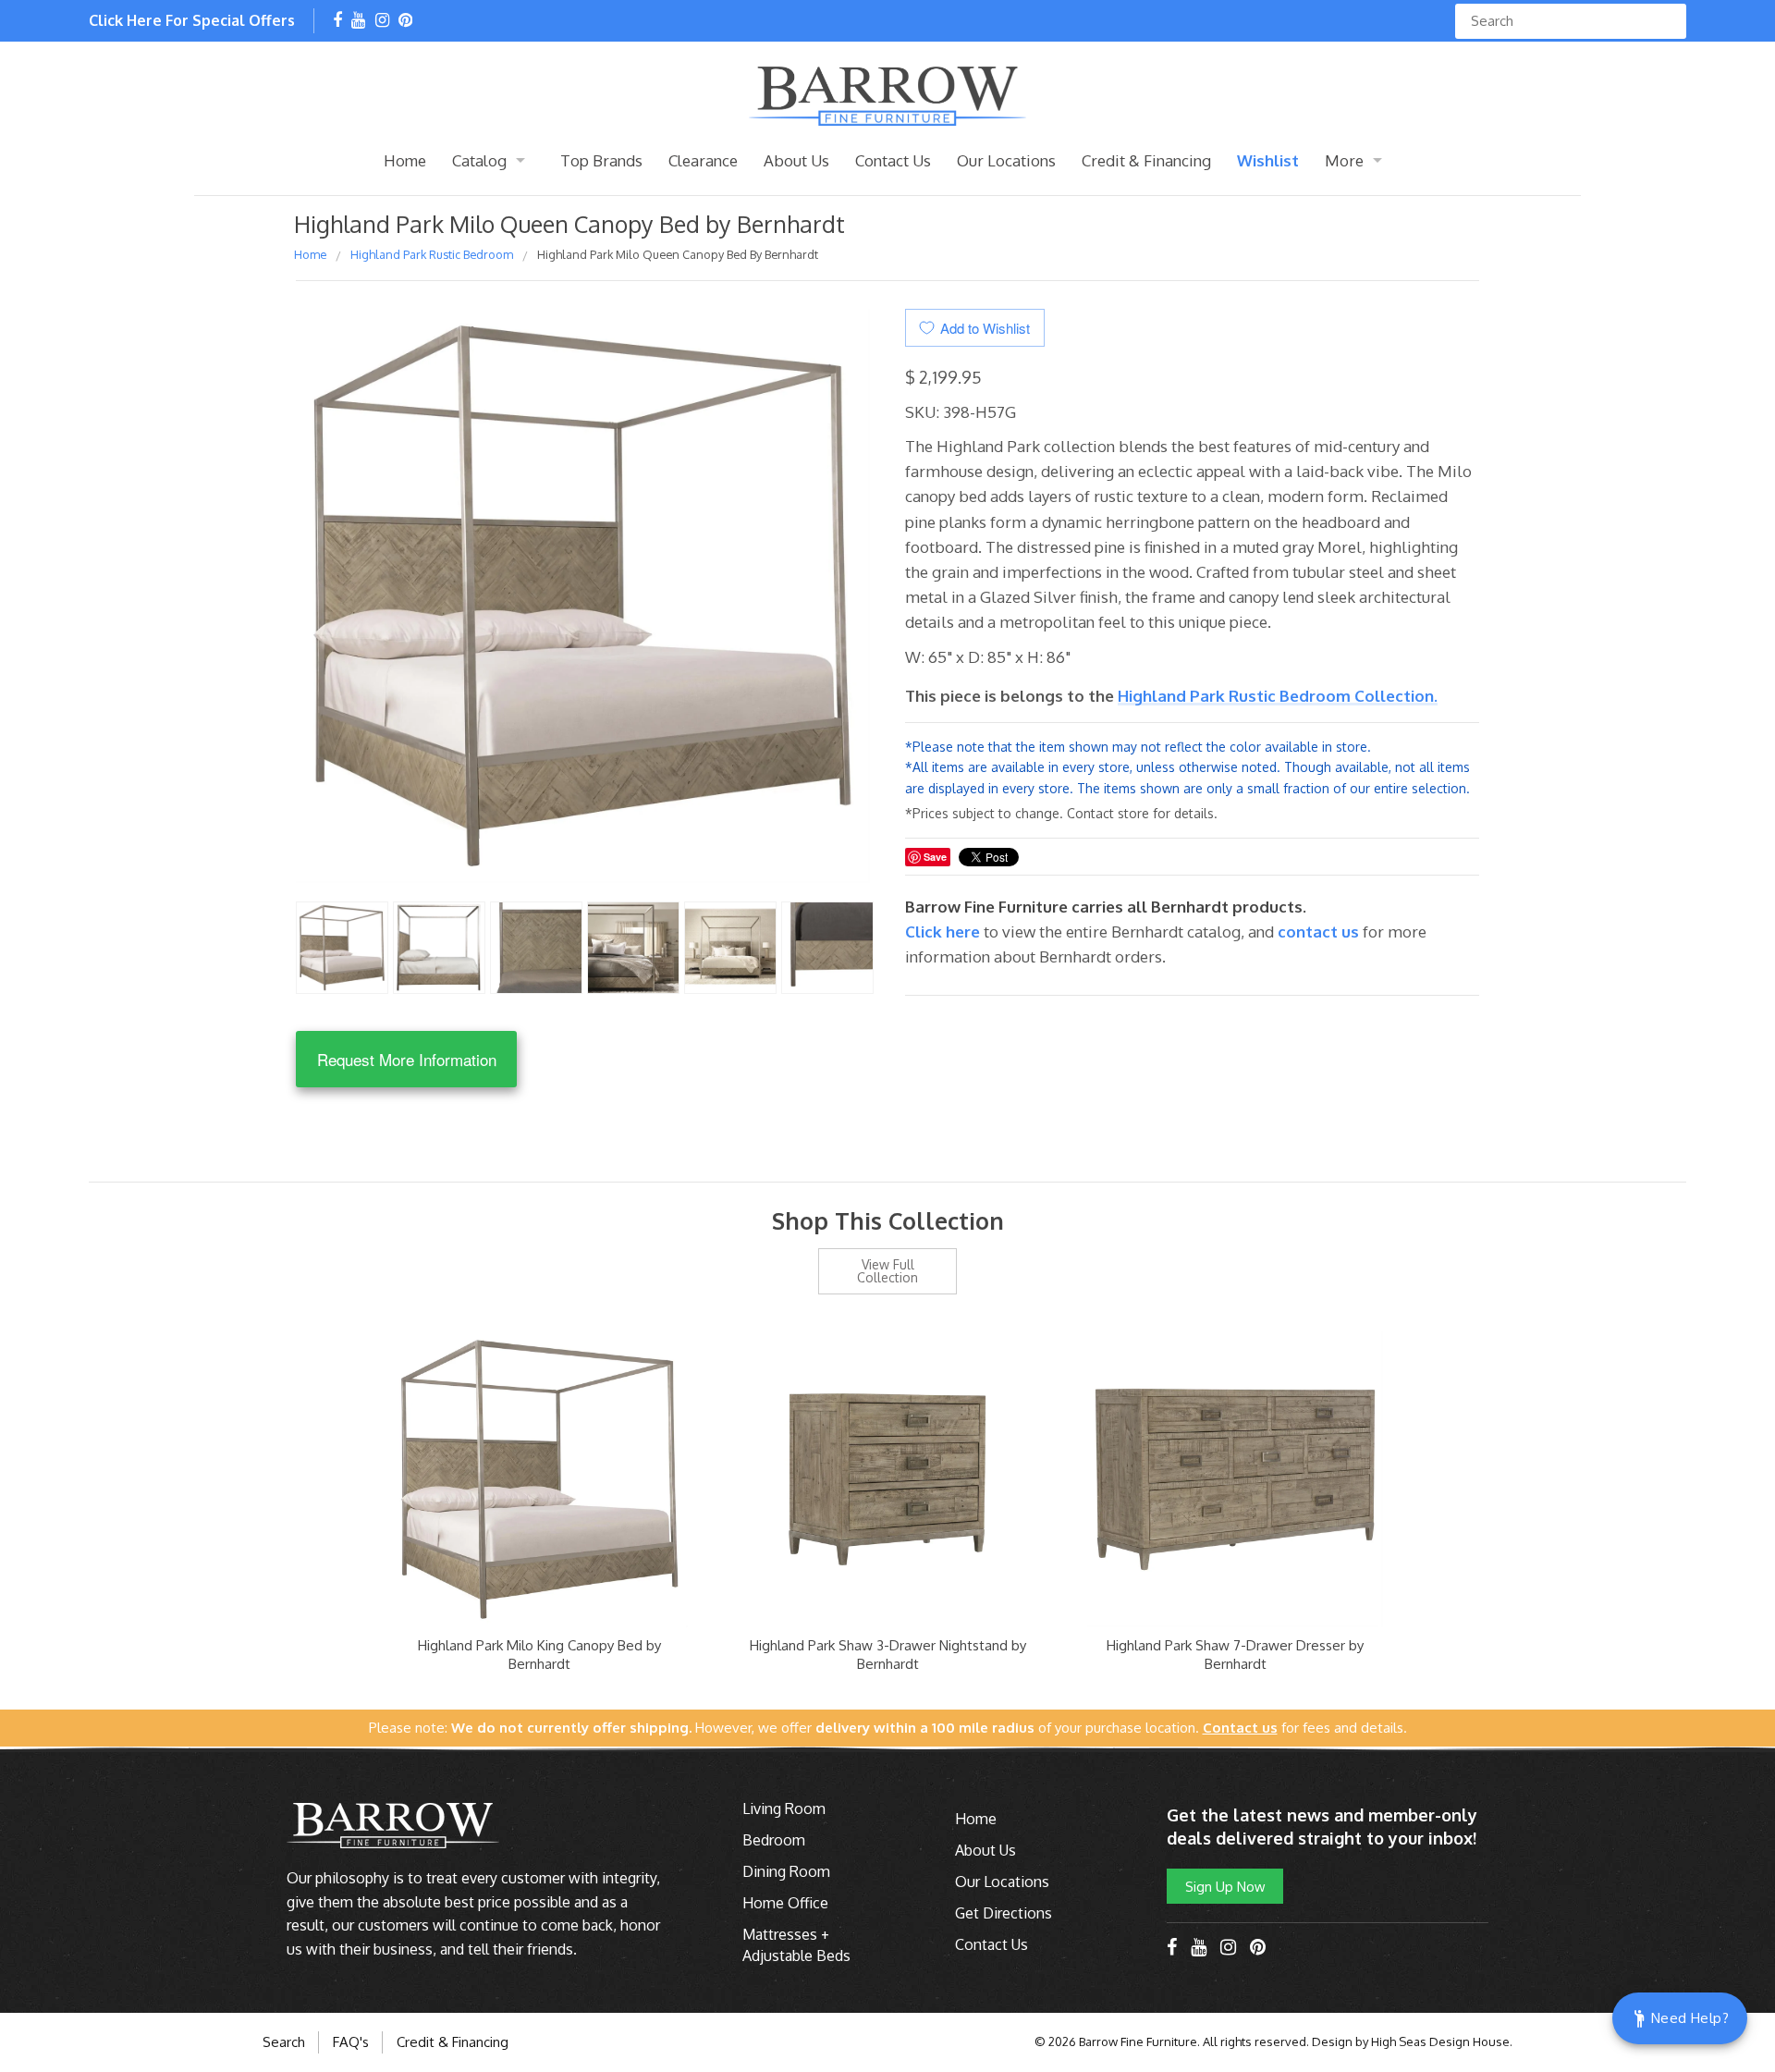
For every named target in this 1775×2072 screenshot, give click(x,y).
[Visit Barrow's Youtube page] (358, 21)
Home (405, 160)
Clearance (703, 160)
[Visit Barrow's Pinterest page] (405, 21)
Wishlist (1268, 160)
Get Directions (1004, 1913)
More (1344, 160)
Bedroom (774, 1840)
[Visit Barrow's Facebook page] (337, 21)
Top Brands (601, 160)
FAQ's (351, 2042)
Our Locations (1006, 160)
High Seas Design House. (1442, 2041)
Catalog (479, 160)
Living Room (784, 1808)
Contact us (1318, 932)
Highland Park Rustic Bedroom (432, 254)
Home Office (785, 1903)
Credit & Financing (1146, 160)
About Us (796, 160)
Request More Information (407, 1059)
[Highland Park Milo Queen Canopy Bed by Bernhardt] (342, 946)
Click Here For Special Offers (192, 20)
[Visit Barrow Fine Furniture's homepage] (887, 94)
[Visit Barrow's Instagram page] (382, 21)
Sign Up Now (1225, 1886)
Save (935, 857)
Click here (944, 932)
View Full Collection (887, 1271)
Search (284, 2042)
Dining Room (786, 1871)
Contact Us (893, 160)
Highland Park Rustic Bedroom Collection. (1278, 696)
